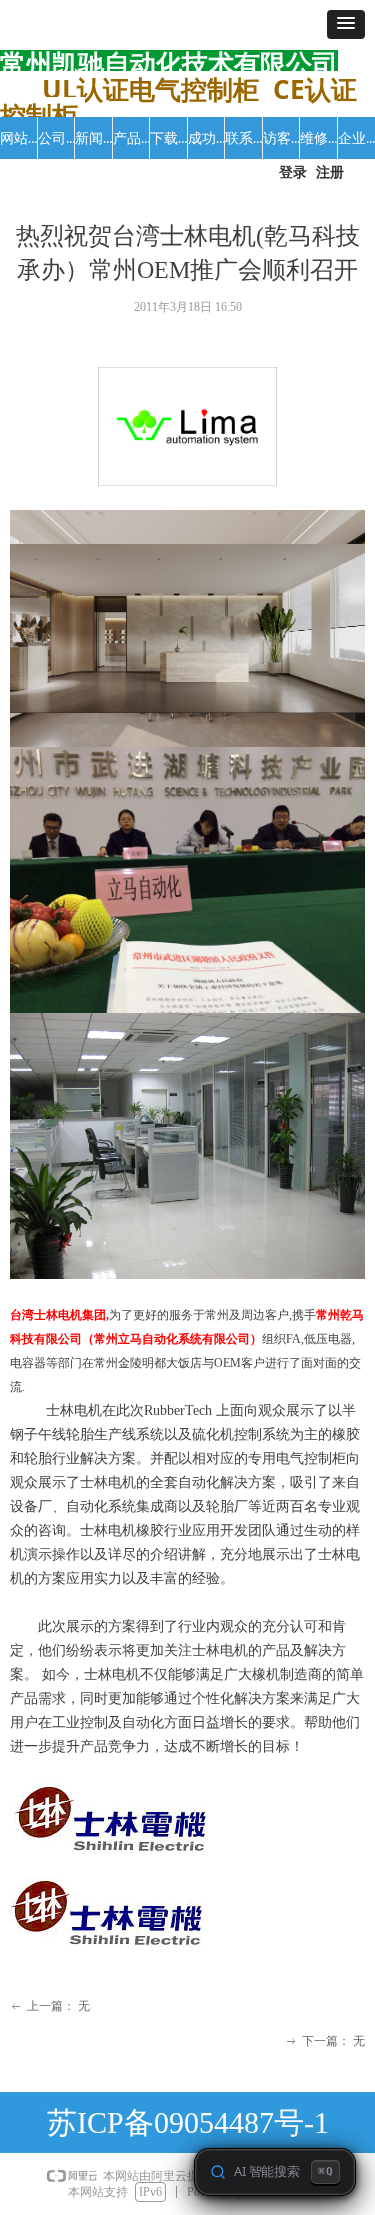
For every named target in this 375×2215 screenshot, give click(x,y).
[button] (346, 24)
